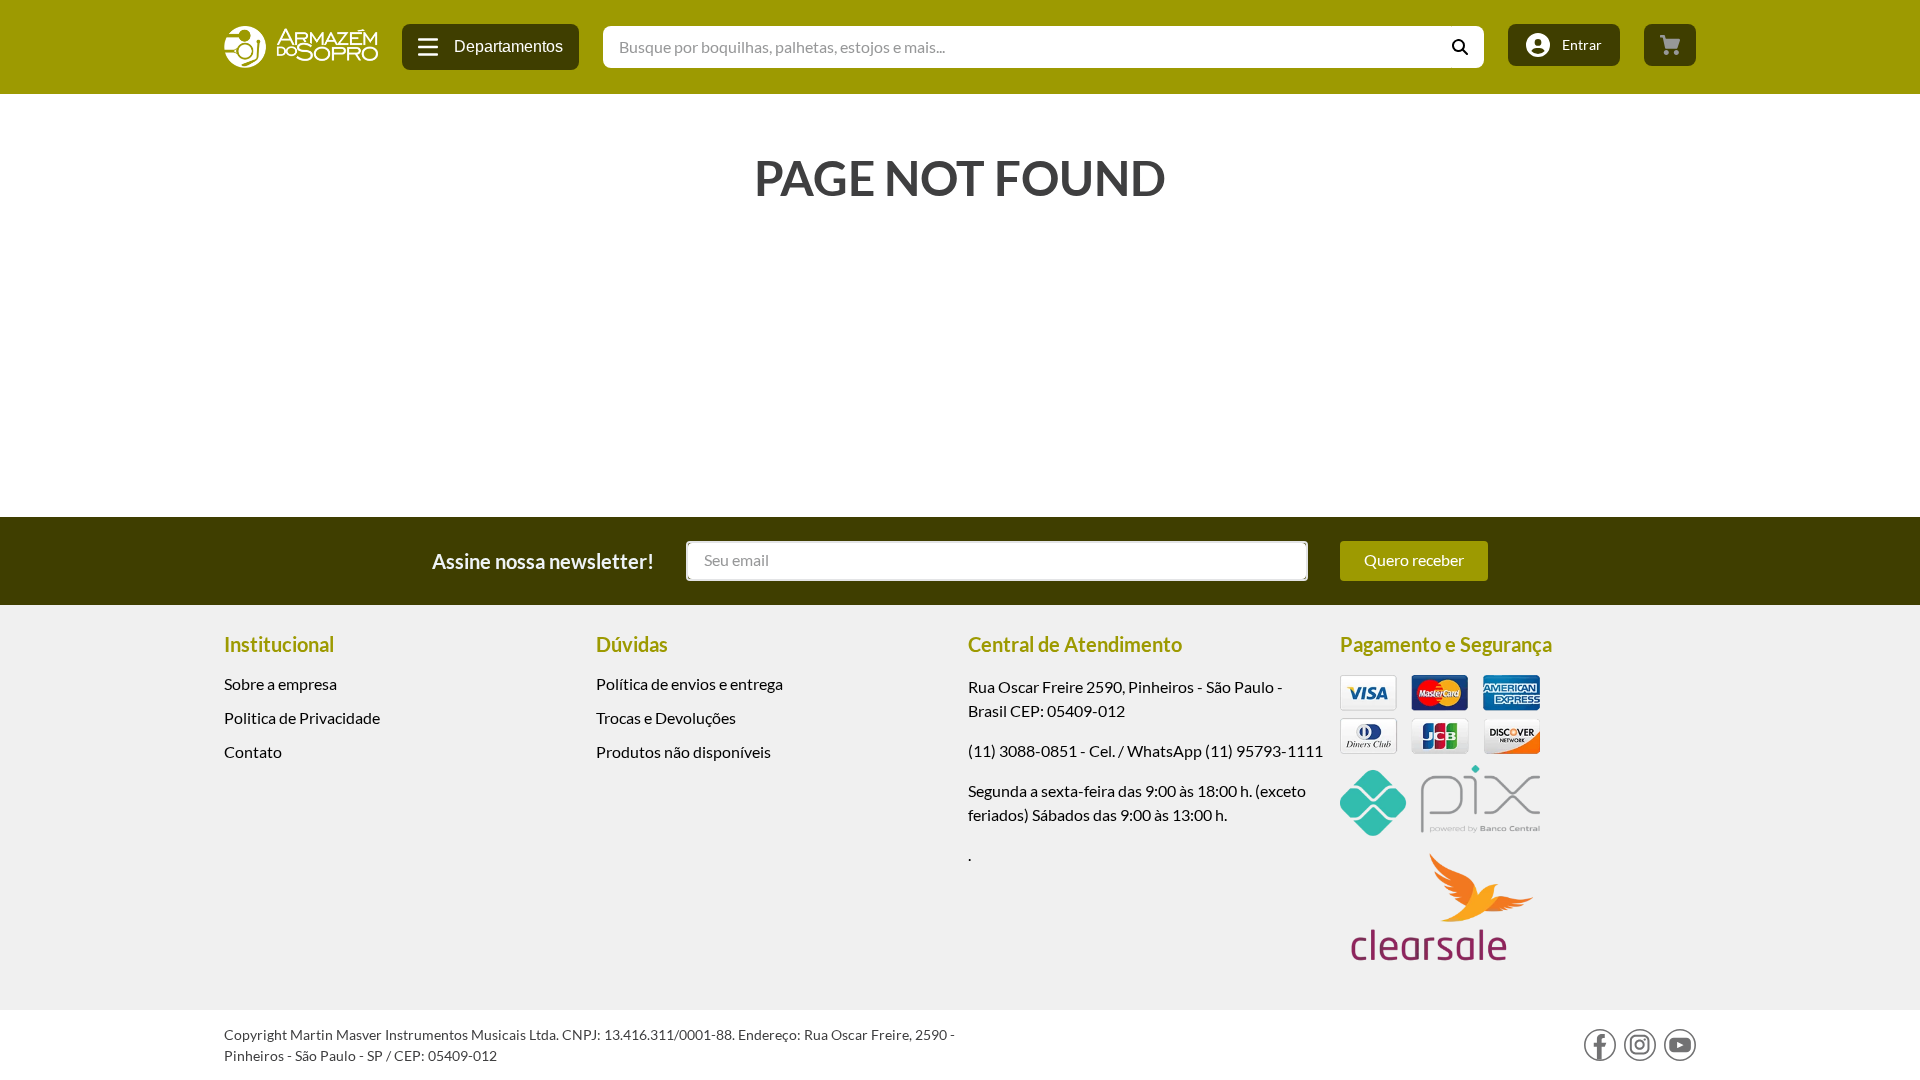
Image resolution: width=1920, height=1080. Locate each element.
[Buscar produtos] (1468, 47)
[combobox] (1043, 47)
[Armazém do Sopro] (301, 47)
